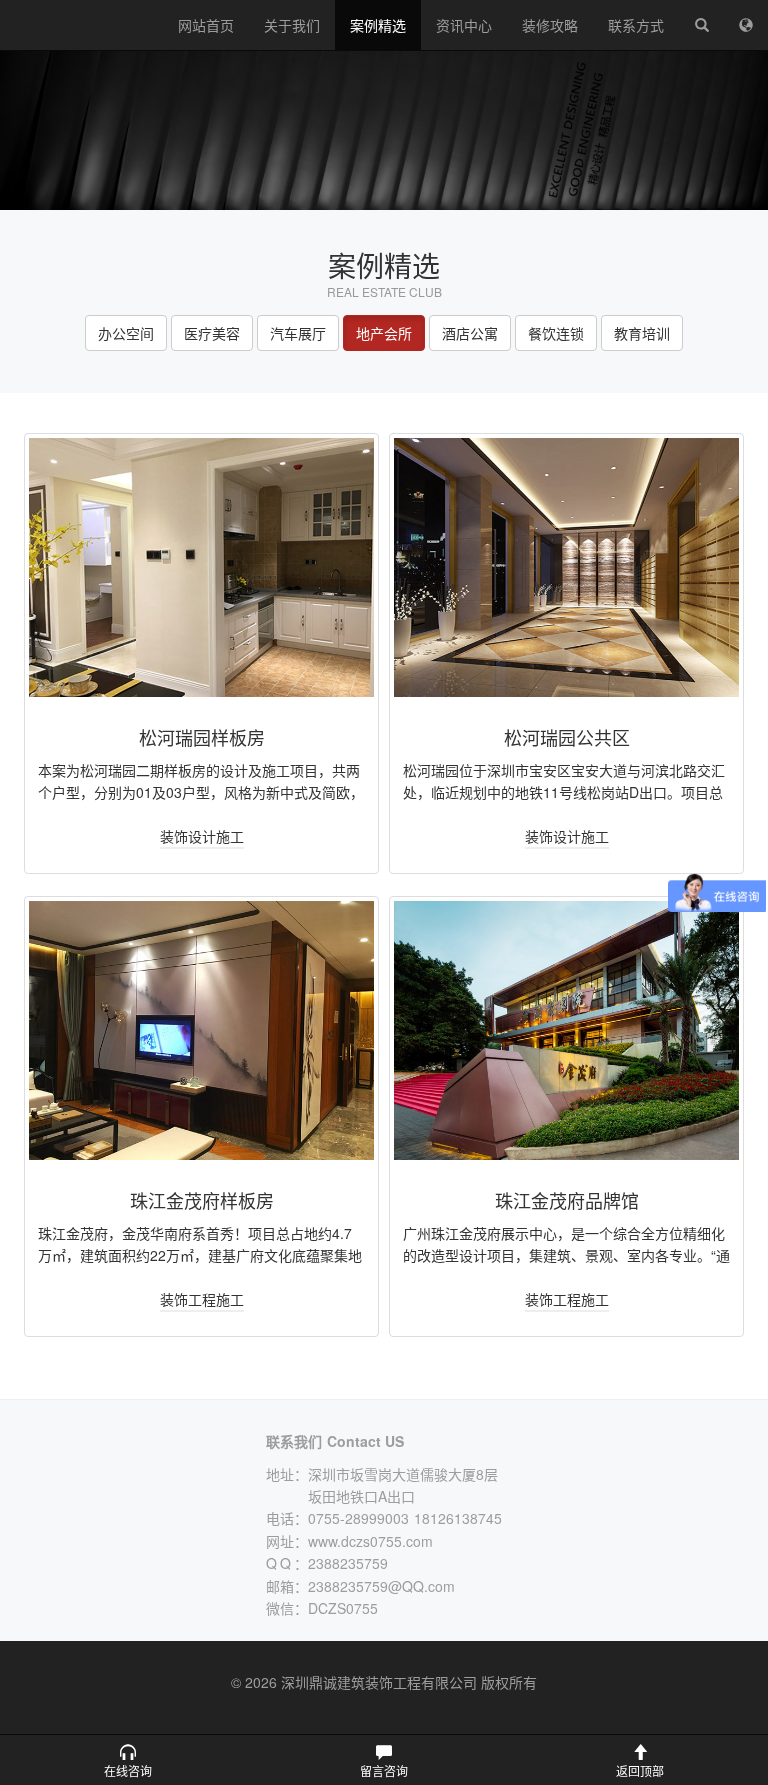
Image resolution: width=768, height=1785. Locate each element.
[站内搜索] (702, 25)
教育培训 (642, 333)
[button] (128, 1760)
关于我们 (292, 25)
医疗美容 (212, 333)
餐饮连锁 (556, 333)
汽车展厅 (298, 333)
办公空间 (126, 333)
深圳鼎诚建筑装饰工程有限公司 (81, 25)
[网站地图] (746, 25)
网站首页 (206, 25)
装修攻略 (550, 25)
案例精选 (378, 25)
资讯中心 (464, 25)
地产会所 (384, 333)
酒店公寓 (470, 333)
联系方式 (636, 25)
